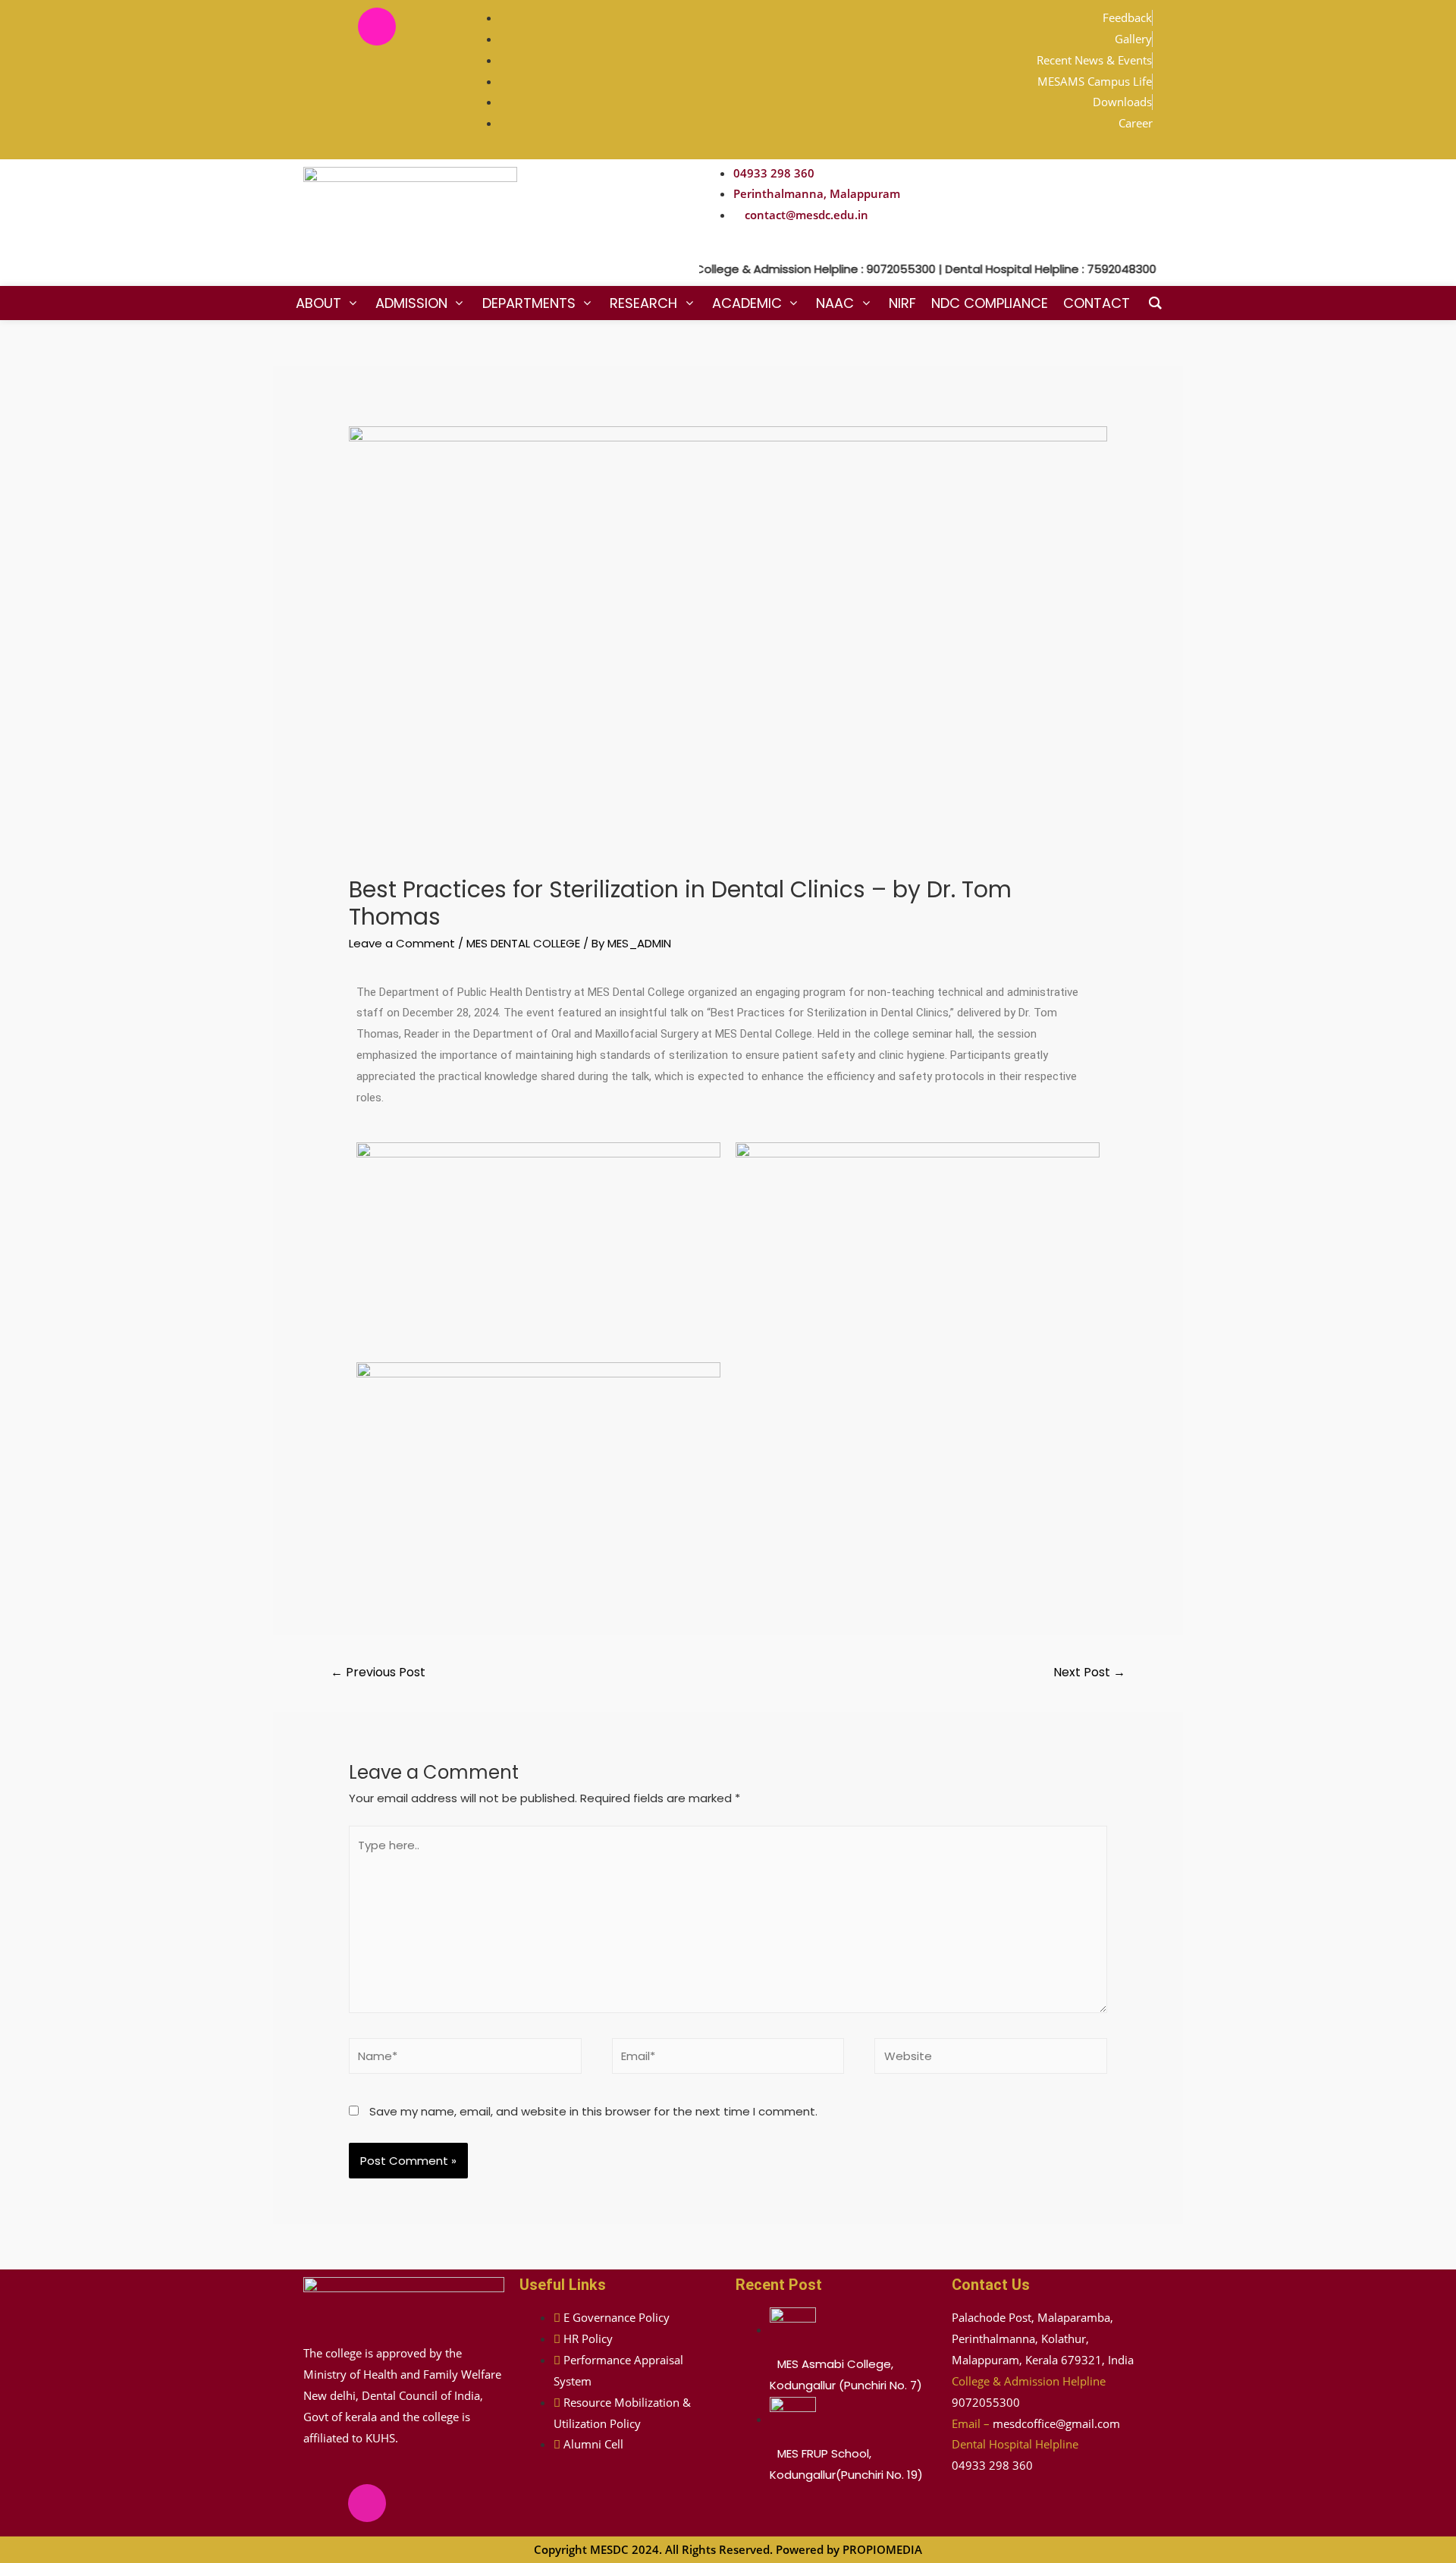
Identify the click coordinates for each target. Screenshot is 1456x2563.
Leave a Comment (402, 943)
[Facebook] (332, 27)
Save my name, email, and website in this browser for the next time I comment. (593, 2111)
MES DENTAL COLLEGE (523, 943)
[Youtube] (422, 27)
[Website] (991, 2059)
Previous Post (378, 1672)
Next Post (1089, 1672)
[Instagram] (377, 27)
